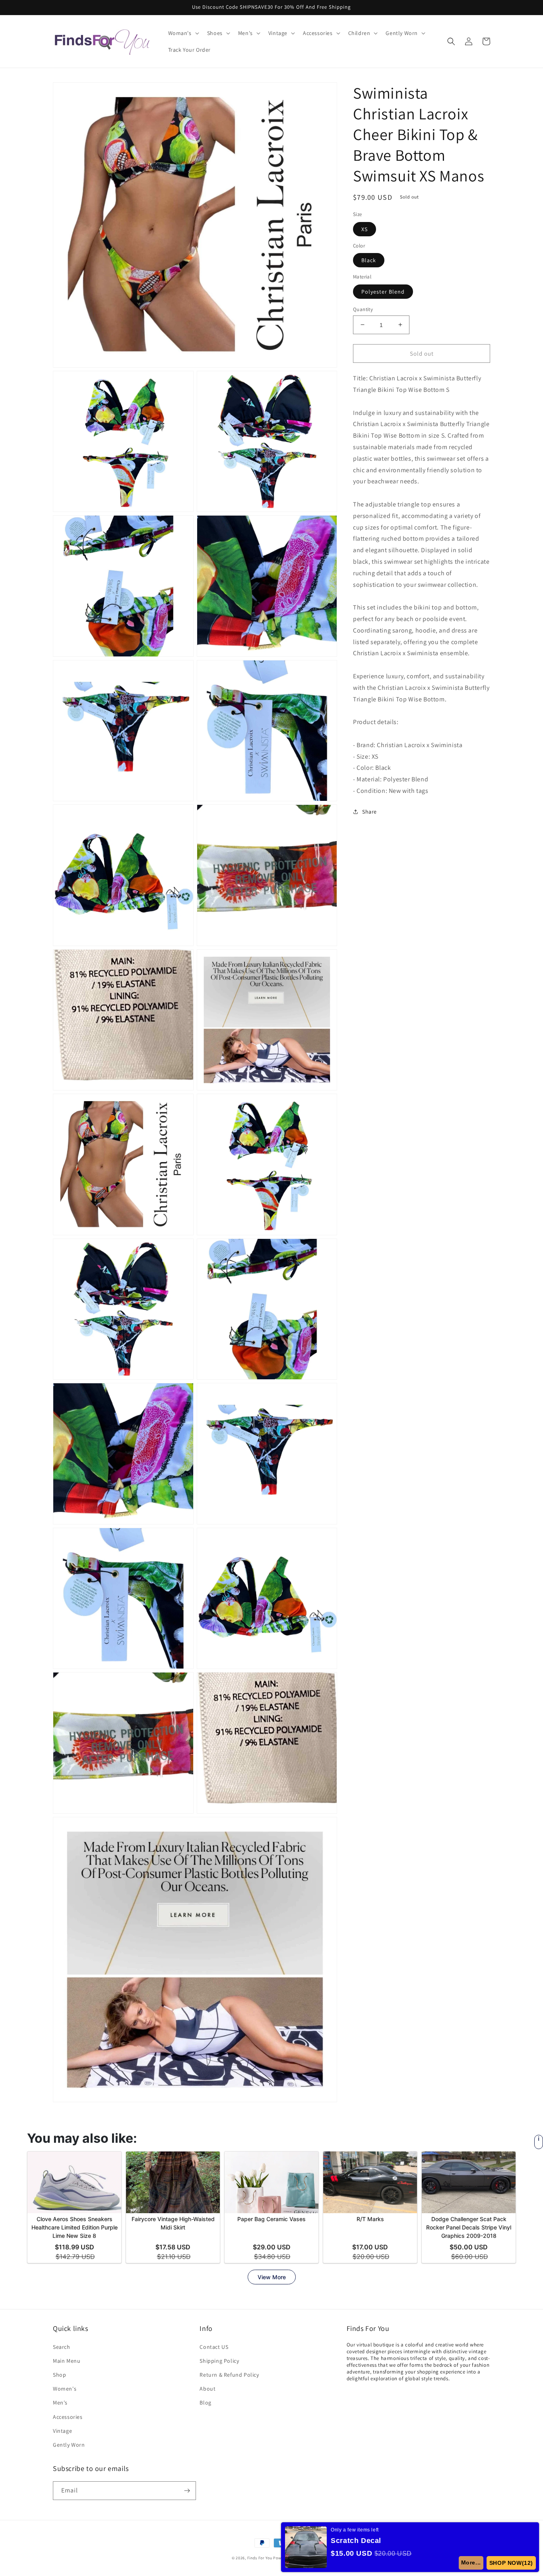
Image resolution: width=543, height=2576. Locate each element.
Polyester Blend (383, 291)
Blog (205, 2403)
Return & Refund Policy (229, 2375)
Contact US (214, 2347)
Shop (59, 2375)
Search (62, 2347)
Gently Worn (69, 2445)
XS (365, 229)
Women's (65, 2389)
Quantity (363, 309)
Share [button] (369, 811)
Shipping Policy (219, 2361)
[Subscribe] (187, 2491)
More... (471, 2562)
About (208, 2389)
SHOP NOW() (511, 2563)
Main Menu (67, 2361)
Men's (60, 2403)
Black (369, 260)
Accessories (68, 2417)
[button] (183, 33)
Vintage (62, 2431)
